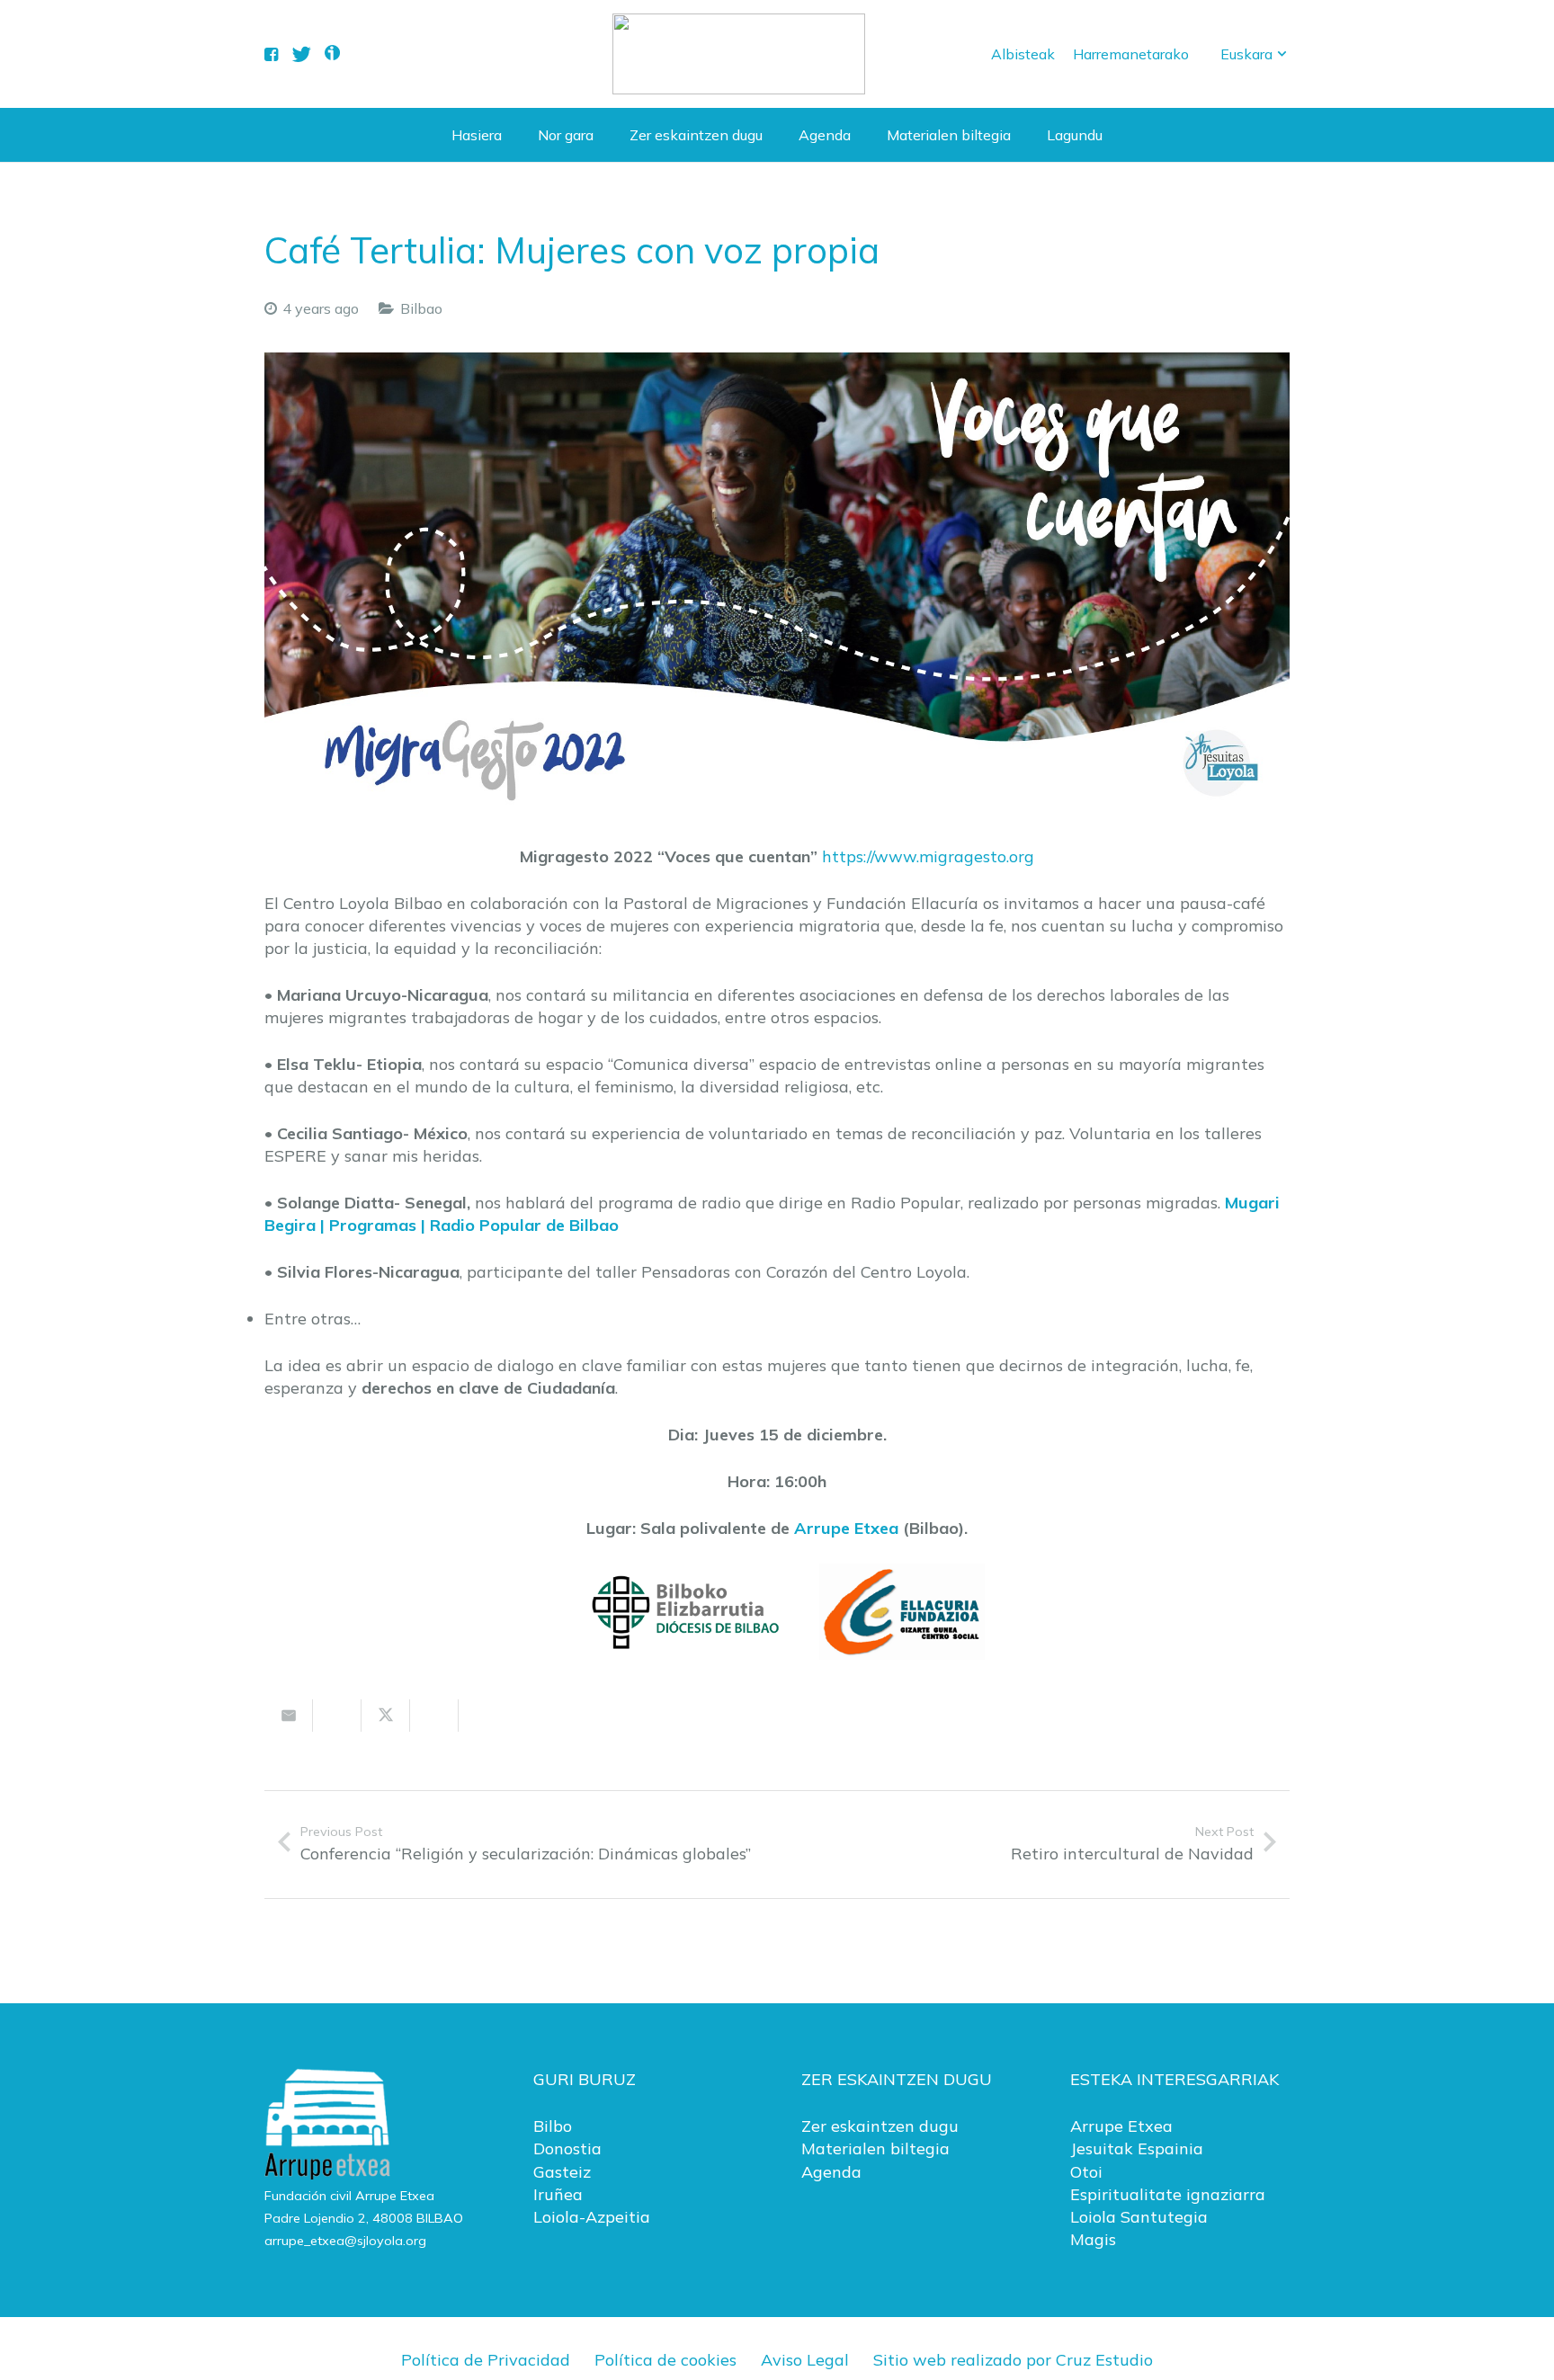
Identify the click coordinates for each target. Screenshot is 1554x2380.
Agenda (831, 2172)
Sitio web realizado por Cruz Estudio (1013, 2360)
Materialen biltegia (875, 2148)
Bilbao (421, 308)
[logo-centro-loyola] (739, 54)
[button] (1255, 54)
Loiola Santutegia (1139, 2217)
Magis (1093, 2239)
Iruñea (558, 2194)
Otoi (1086, 2172)
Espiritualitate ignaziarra (1168, 2194)
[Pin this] (483, 1716)
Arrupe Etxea (846, 1528)
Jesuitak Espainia (1137, 2148)
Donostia (567, 2148)
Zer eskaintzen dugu (880, 2126)
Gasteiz (562, 2172)
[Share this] (337, 1716)
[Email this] (289, 1716)
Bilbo (553, 2126)
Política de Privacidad (486, 2360)
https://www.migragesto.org (928, 856)
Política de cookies (665, 2360)
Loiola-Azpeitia (592, 2217)
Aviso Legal (805, 2360)
